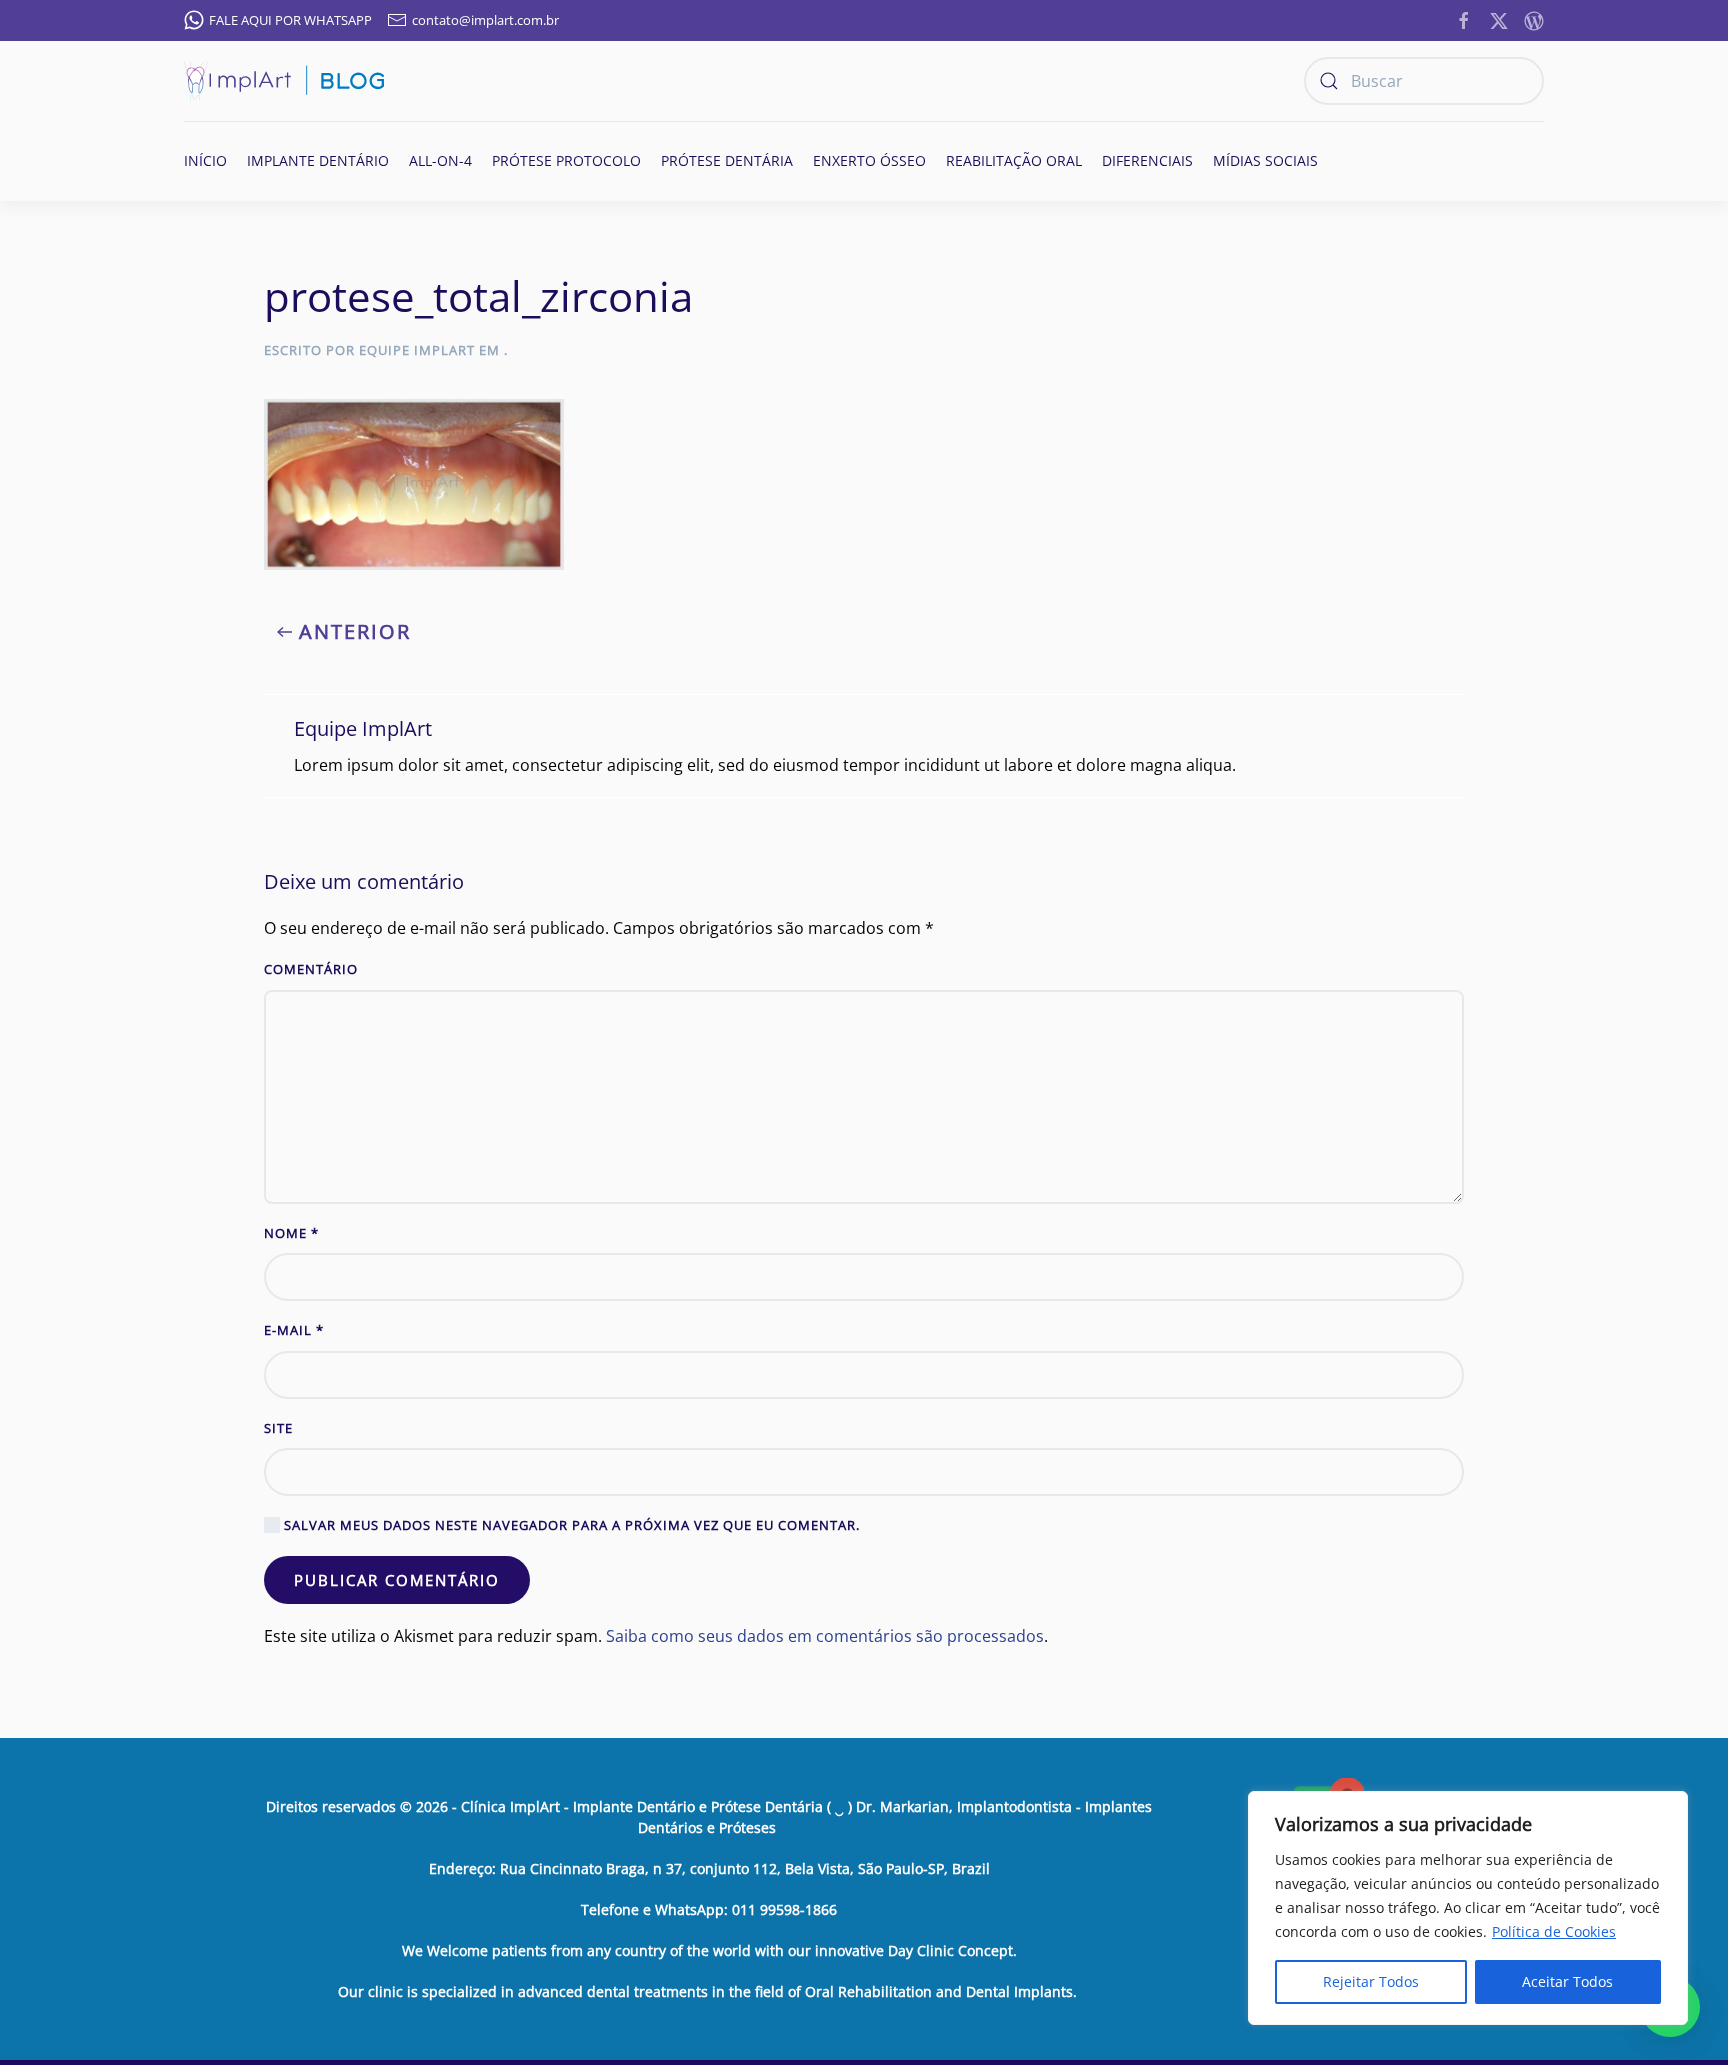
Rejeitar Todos (1371, 1981)
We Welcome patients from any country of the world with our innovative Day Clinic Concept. (709, 1950)
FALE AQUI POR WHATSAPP (290, 20)
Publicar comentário (397, 1580)
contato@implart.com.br (485, 20)
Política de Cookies (1554, 1931)
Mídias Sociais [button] (1265, 160)
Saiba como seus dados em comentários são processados (825, 1636)
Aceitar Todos (1567, 1981)
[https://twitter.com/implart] (1499, 19)
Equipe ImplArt (417, 350)
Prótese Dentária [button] (727, 160)
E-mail (294, 1330)
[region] (1468, 1908)
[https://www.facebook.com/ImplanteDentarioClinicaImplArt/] (1464, 19)
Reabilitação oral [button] (1014, 160)
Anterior (355, 631)
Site (278, 1428)
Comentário (311, 969)
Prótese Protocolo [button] (566, 160)
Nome (291, 1233)
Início (205, 160)
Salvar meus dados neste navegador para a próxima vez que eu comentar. (570, 1525)
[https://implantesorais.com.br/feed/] (1534, 19)
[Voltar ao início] (284, 81)
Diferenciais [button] (1147, 160)
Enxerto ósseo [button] (869, 160)
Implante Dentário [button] (318, 160)
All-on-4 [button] (440, 160)
